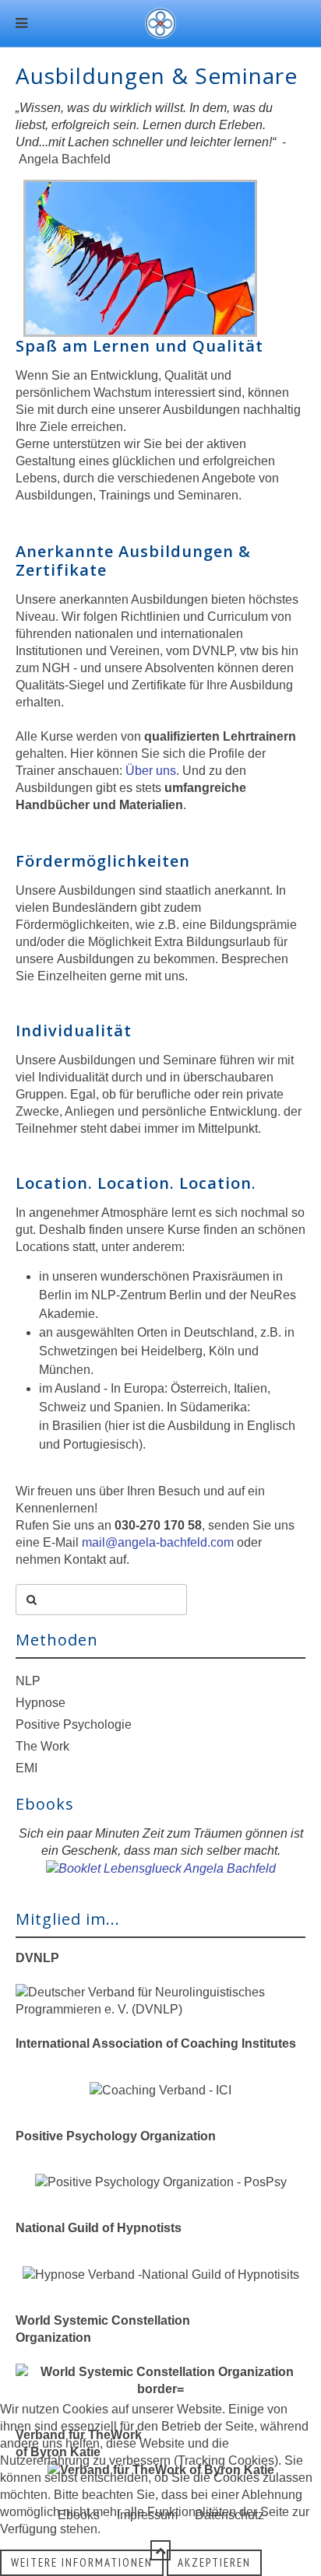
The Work (42, 1746)
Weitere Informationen (82, 2562)
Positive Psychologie (74, 1724)
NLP (28, 1681)
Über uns (151, 771)
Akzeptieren (214, 2562)
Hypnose (41, 1703)
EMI (26, 1768)
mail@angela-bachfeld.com (158, 1542)
